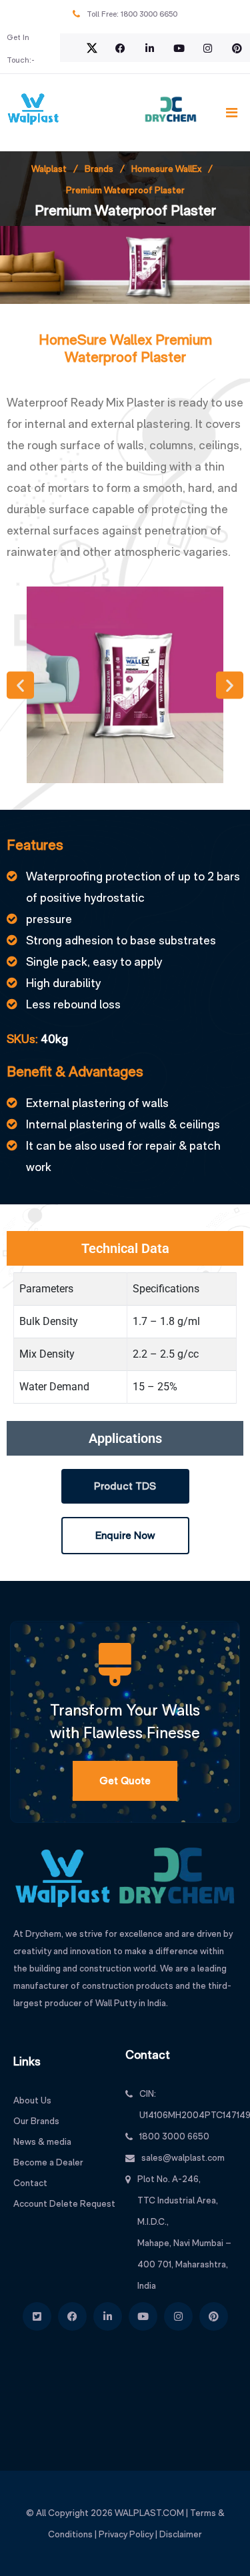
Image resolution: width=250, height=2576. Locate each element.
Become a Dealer (48, 2162)
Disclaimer (181, 2534)
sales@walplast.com (183, 2157)
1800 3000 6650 (149, 14)
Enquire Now (125, 1535)
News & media (42, 2141)
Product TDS (125, 1486)
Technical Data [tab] (125, 1248)
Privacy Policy (126, 2534)
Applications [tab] (125, 1438)
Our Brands (36, 2121)
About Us (32, 2100)
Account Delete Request (64, 2203)
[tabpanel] (125, 1343)
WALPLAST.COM (149, 2513)
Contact (30, 2183)
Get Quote (125, 1781)
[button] (20, 685)
